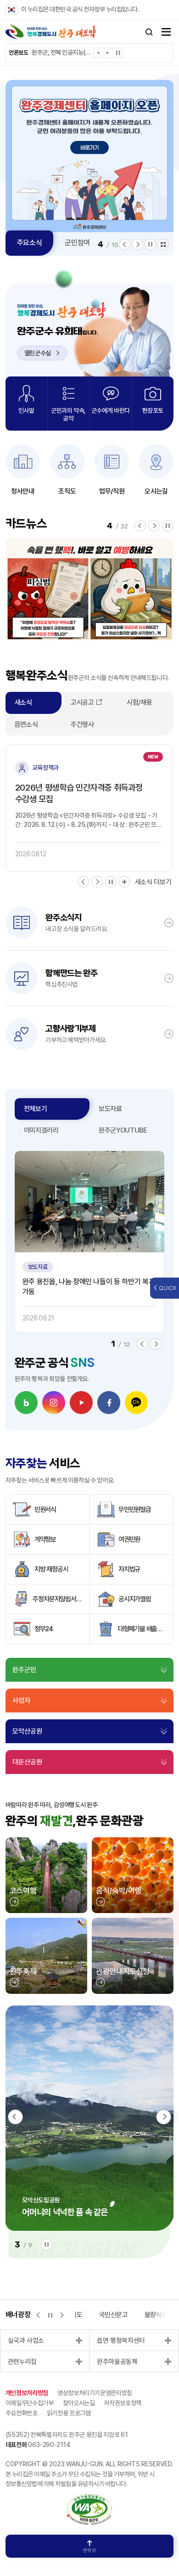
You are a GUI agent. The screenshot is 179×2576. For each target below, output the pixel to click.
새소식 (23, 702)
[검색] (149, 32)
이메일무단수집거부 (30, 2403)
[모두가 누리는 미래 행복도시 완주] (51, 32)
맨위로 (89, 2551)
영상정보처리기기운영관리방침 (95, 2393)
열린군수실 (38, 353)
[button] (98, 54)
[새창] (26, 1403)
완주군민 (24, 1670)
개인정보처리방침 (27, 2393)
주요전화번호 (22, 2413)
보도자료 (110, 1109)
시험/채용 (139, 702)
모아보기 (163, 244)
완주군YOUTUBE (123, 1130)
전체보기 (36, 1109)
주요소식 (30, 243)
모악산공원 (27, 1731)
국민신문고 (114, 2315)
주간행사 (82, 724)
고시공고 (82, 702)
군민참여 (77, 243)
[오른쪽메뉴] (166, 33)
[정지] (118, 53)
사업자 (21, 1700)
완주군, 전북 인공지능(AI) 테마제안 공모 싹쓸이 (62, 52)
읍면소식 (26, 724)
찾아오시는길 (79, 2403)
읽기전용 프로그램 (69, 2413)
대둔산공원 (27, 1762)
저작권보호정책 (123, 2403)
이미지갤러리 (41, 1130)
